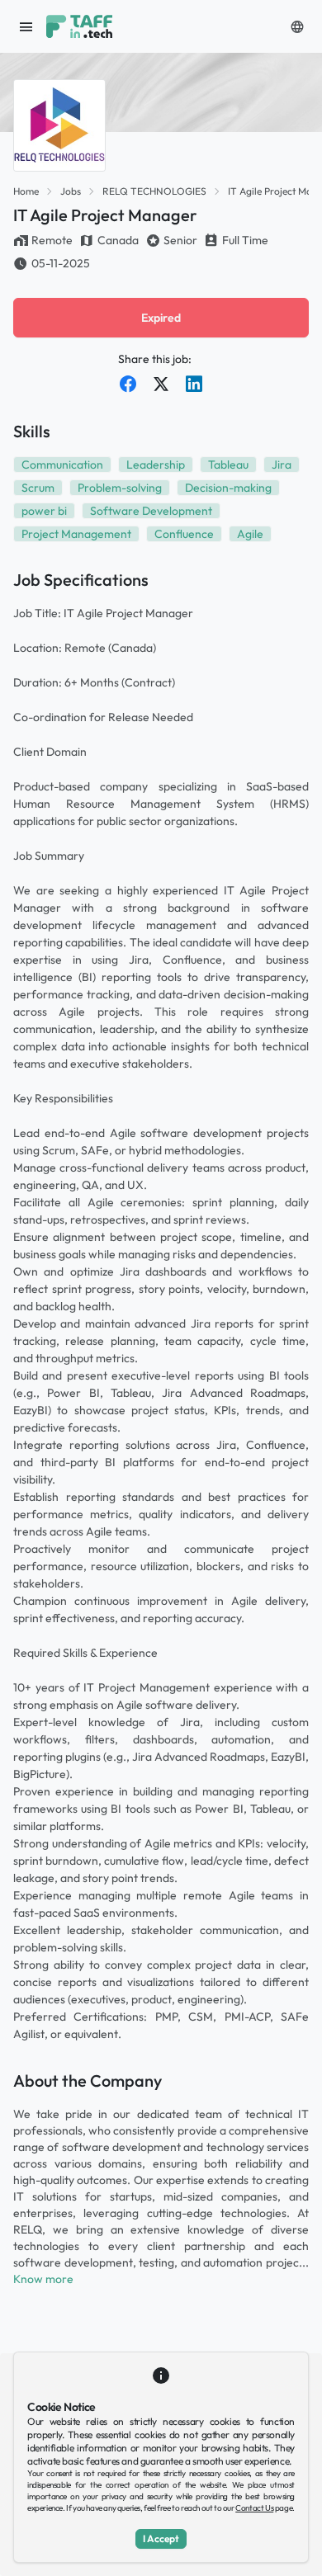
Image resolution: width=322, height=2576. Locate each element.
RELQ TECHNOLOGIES (154, 191)
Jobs (71, 191)
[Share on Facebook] (128, 384)
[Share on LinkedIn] (194, 384)
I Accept (161, 2538)
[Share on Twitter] (161, 384)
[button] (297, 26)
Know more (43, 2279)
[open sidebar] (26, 26)
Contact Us (254, 2508)
